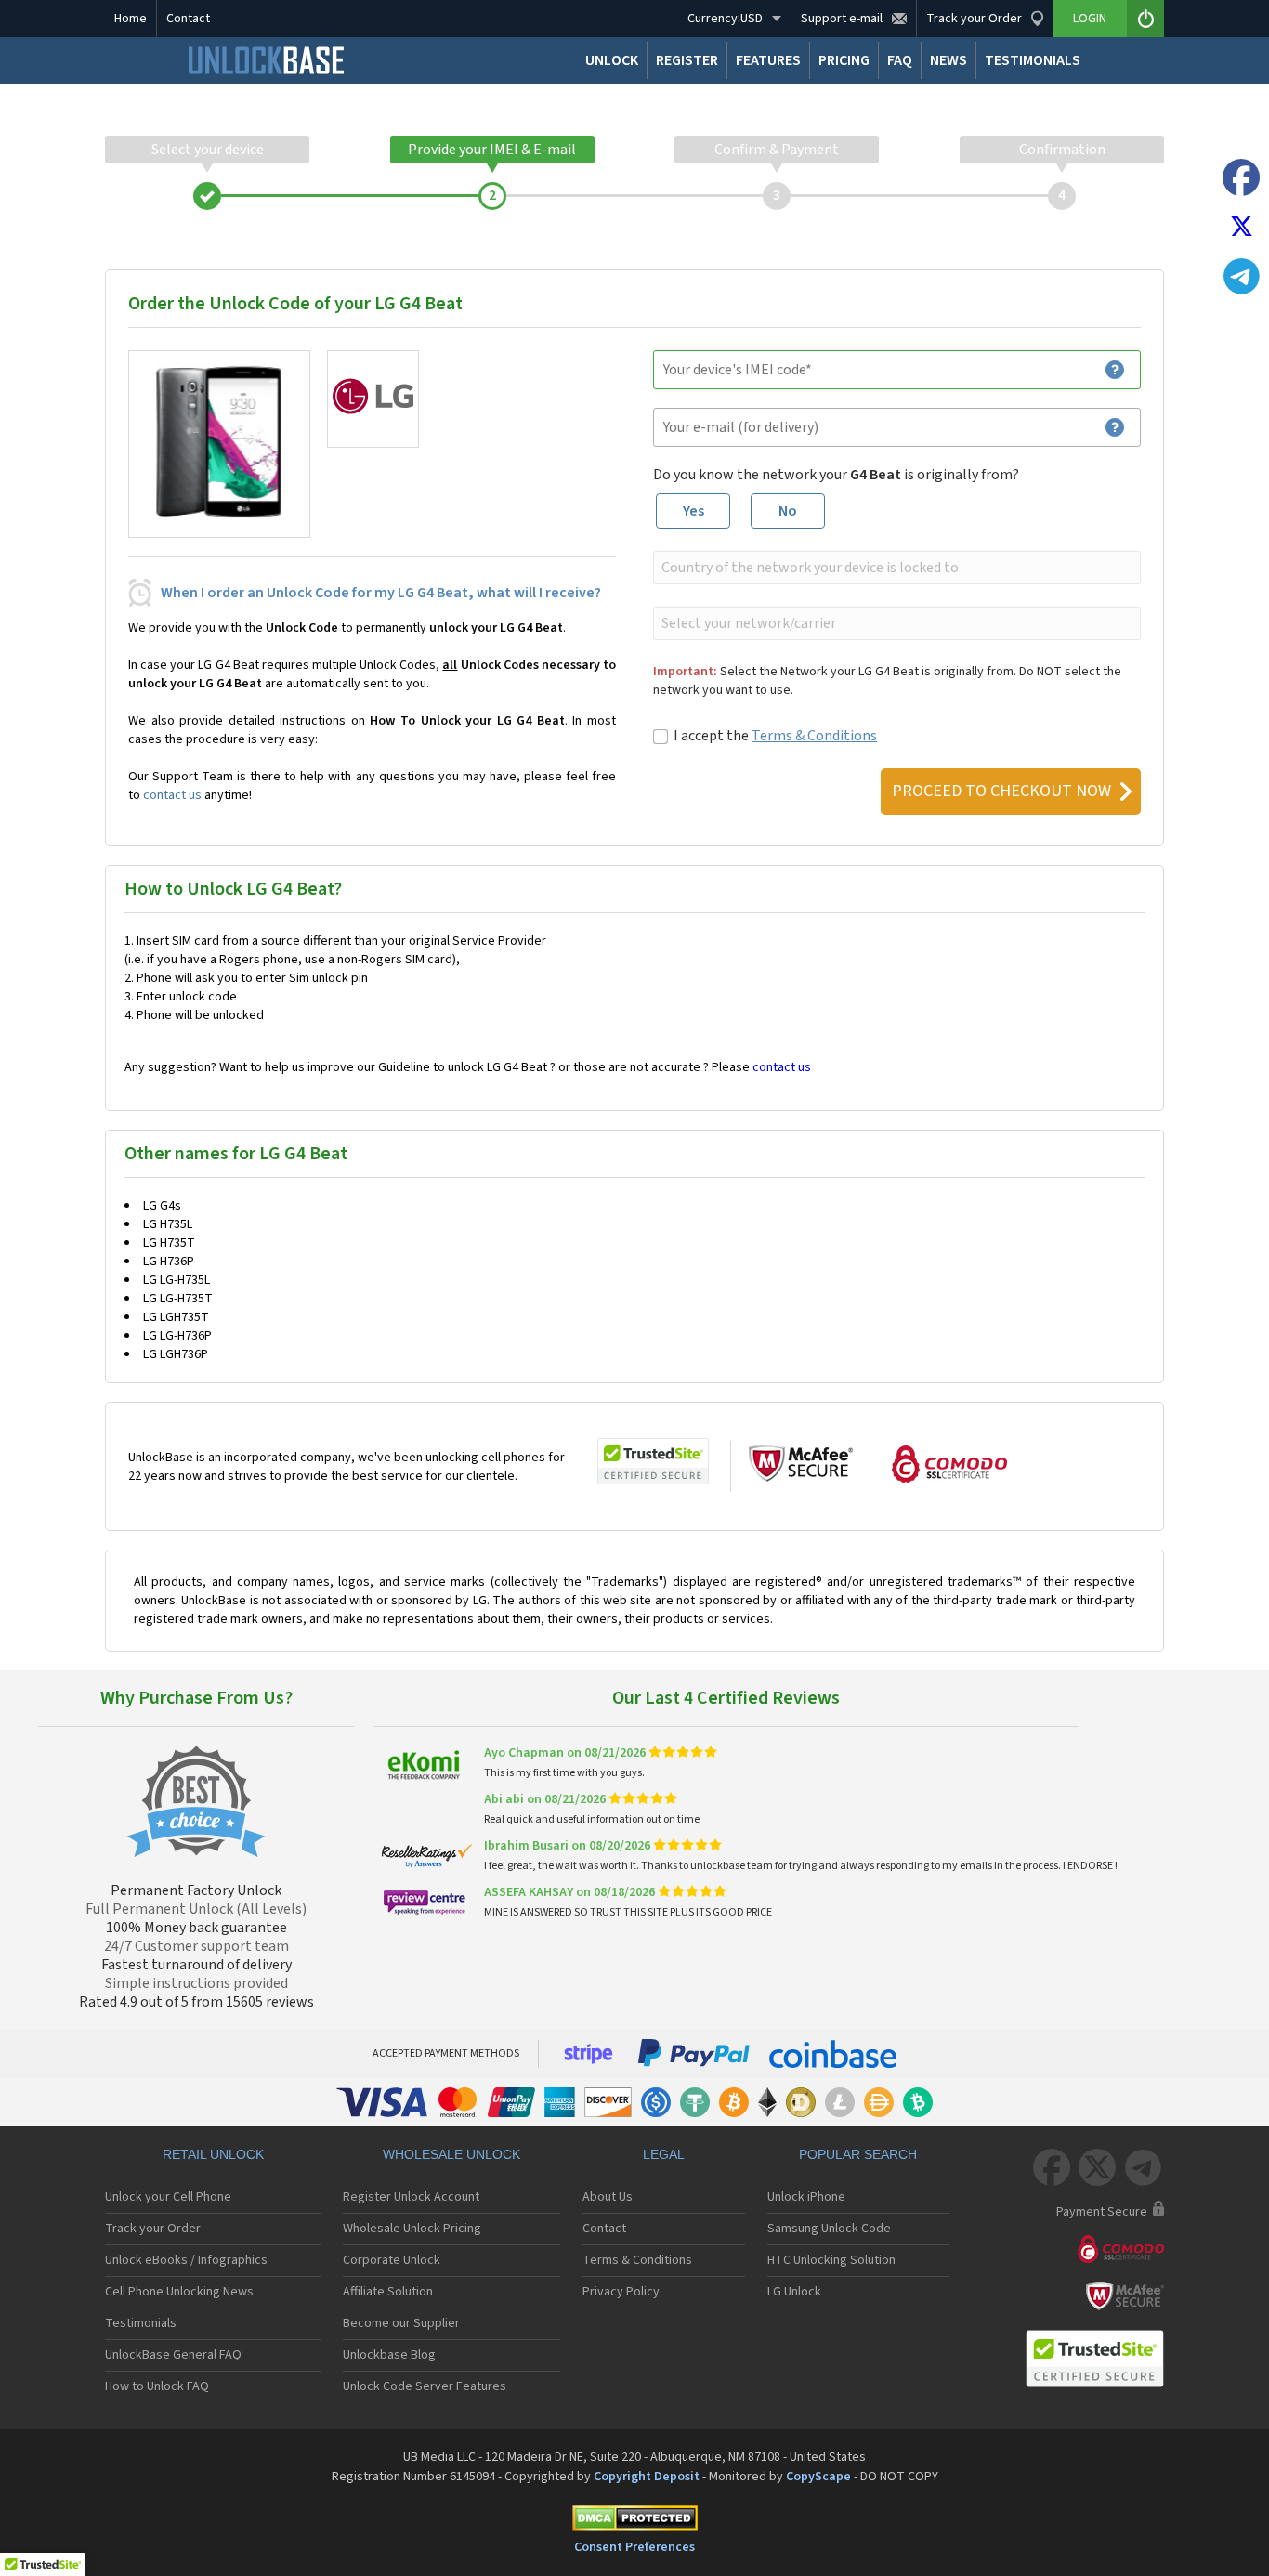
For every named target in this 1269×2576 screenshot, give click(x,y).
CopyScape (818, 2477)
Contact (188, 19)
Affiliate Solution (388, 2292)
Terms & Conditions (814, 736)
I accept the (775, 736)
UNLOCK (612, 60)
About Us (608, 2197)
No (788, 511)
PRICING (844, 60)
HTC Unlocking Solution (831, 2260)
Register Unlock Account (411, 2197)
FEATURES (768, 60)
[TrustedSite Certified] (653, 1461)
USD (725, 19)
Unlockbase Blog (389, 2355)
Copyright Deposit (647, 2477)
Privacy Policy (621, 2292)
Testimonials (141, 2323)
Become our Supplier (401, 2323)
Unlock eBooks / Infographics (186, 2260)
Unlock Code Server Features (425, 2386)
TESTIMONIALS (1033, 60)
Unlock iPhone (806, 2197)
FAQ (900, 60)
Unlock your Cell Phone (168, 2197)
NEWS (948, 60)
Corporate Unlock (392, 2260)
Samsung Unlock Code (829, 2229)
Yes (693, 511)
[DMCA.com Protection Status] (634, 2522)
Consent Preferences (634, 2547)
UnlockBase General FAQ (173, 2355)
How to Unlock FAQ (157, 2386)
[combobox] (895, 568)
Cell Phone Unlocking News (179, 2292)
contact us (172, 795)
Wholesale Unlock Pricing (412, 2229)
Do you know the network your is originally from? (836, 475)
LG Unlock (794, 2292)
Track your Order (153, 2229)
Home (131, 19)
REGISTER (687, 60)
